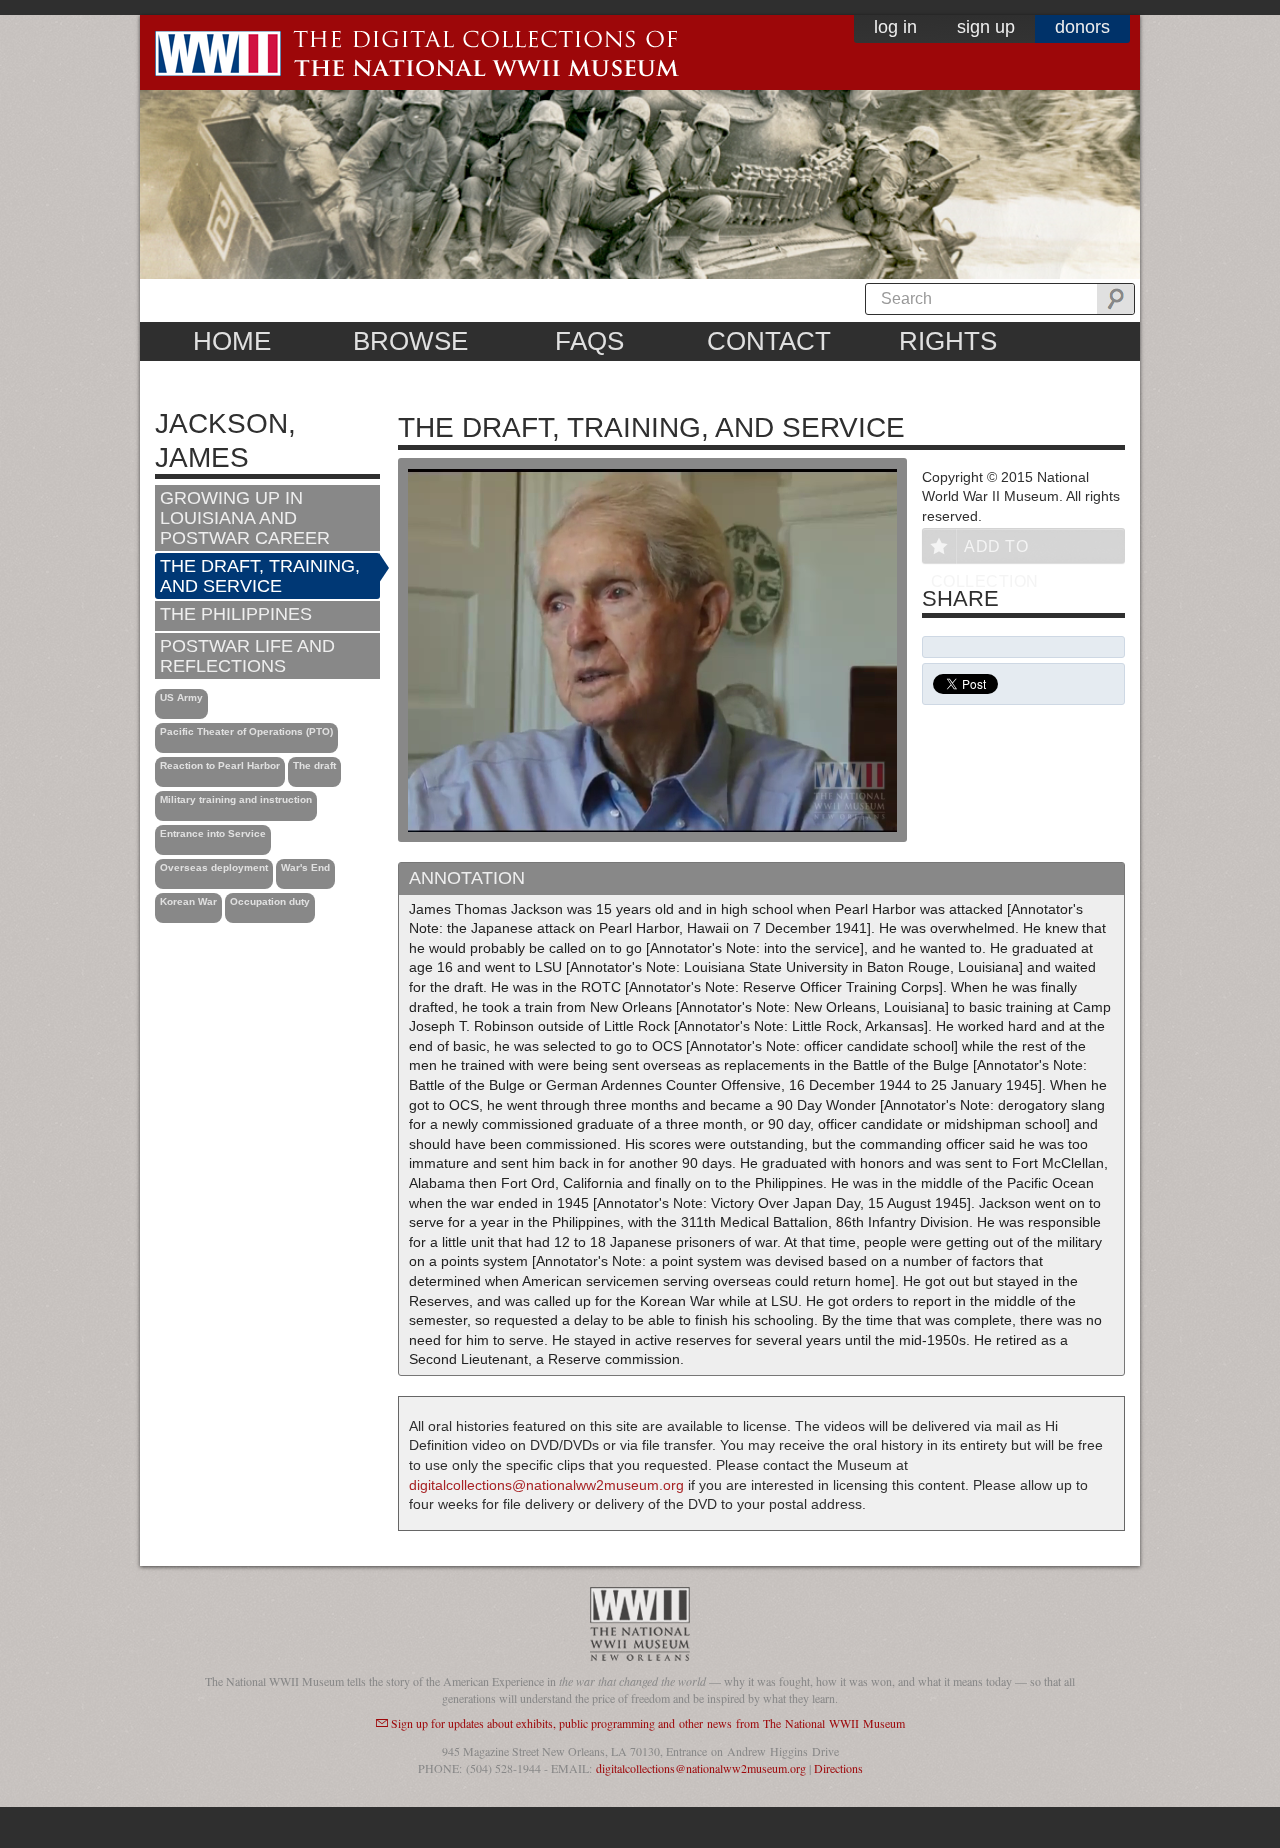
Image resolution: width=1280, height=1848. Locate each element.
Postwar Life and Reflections (247, 656)
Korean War (188, 901)
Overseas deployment (214, 867)
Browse (410, 341)
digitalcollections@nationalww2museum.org (546, 1485)
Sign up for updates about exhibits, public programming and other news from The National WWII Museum (648, 1723)
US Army (181, 697)
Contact (769, 341)
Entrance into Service (213, 833)
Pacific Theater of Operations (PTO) (246, 731)
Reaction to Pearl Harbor (220, 765)
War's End (305, 867)
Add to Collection (985, 550)
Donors (1082, 27)
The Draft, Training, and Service (260, 576)
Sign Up (986, 27)
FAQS (589, 341)
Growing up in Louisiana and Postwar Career (245, 518)
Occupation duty (270, 901)
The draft (314, 765)
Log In (895, 27)
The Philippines (236, 614)
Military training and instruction (236, 799)
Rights (948, 341)
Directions (838, 1768)
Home (232, 341)
